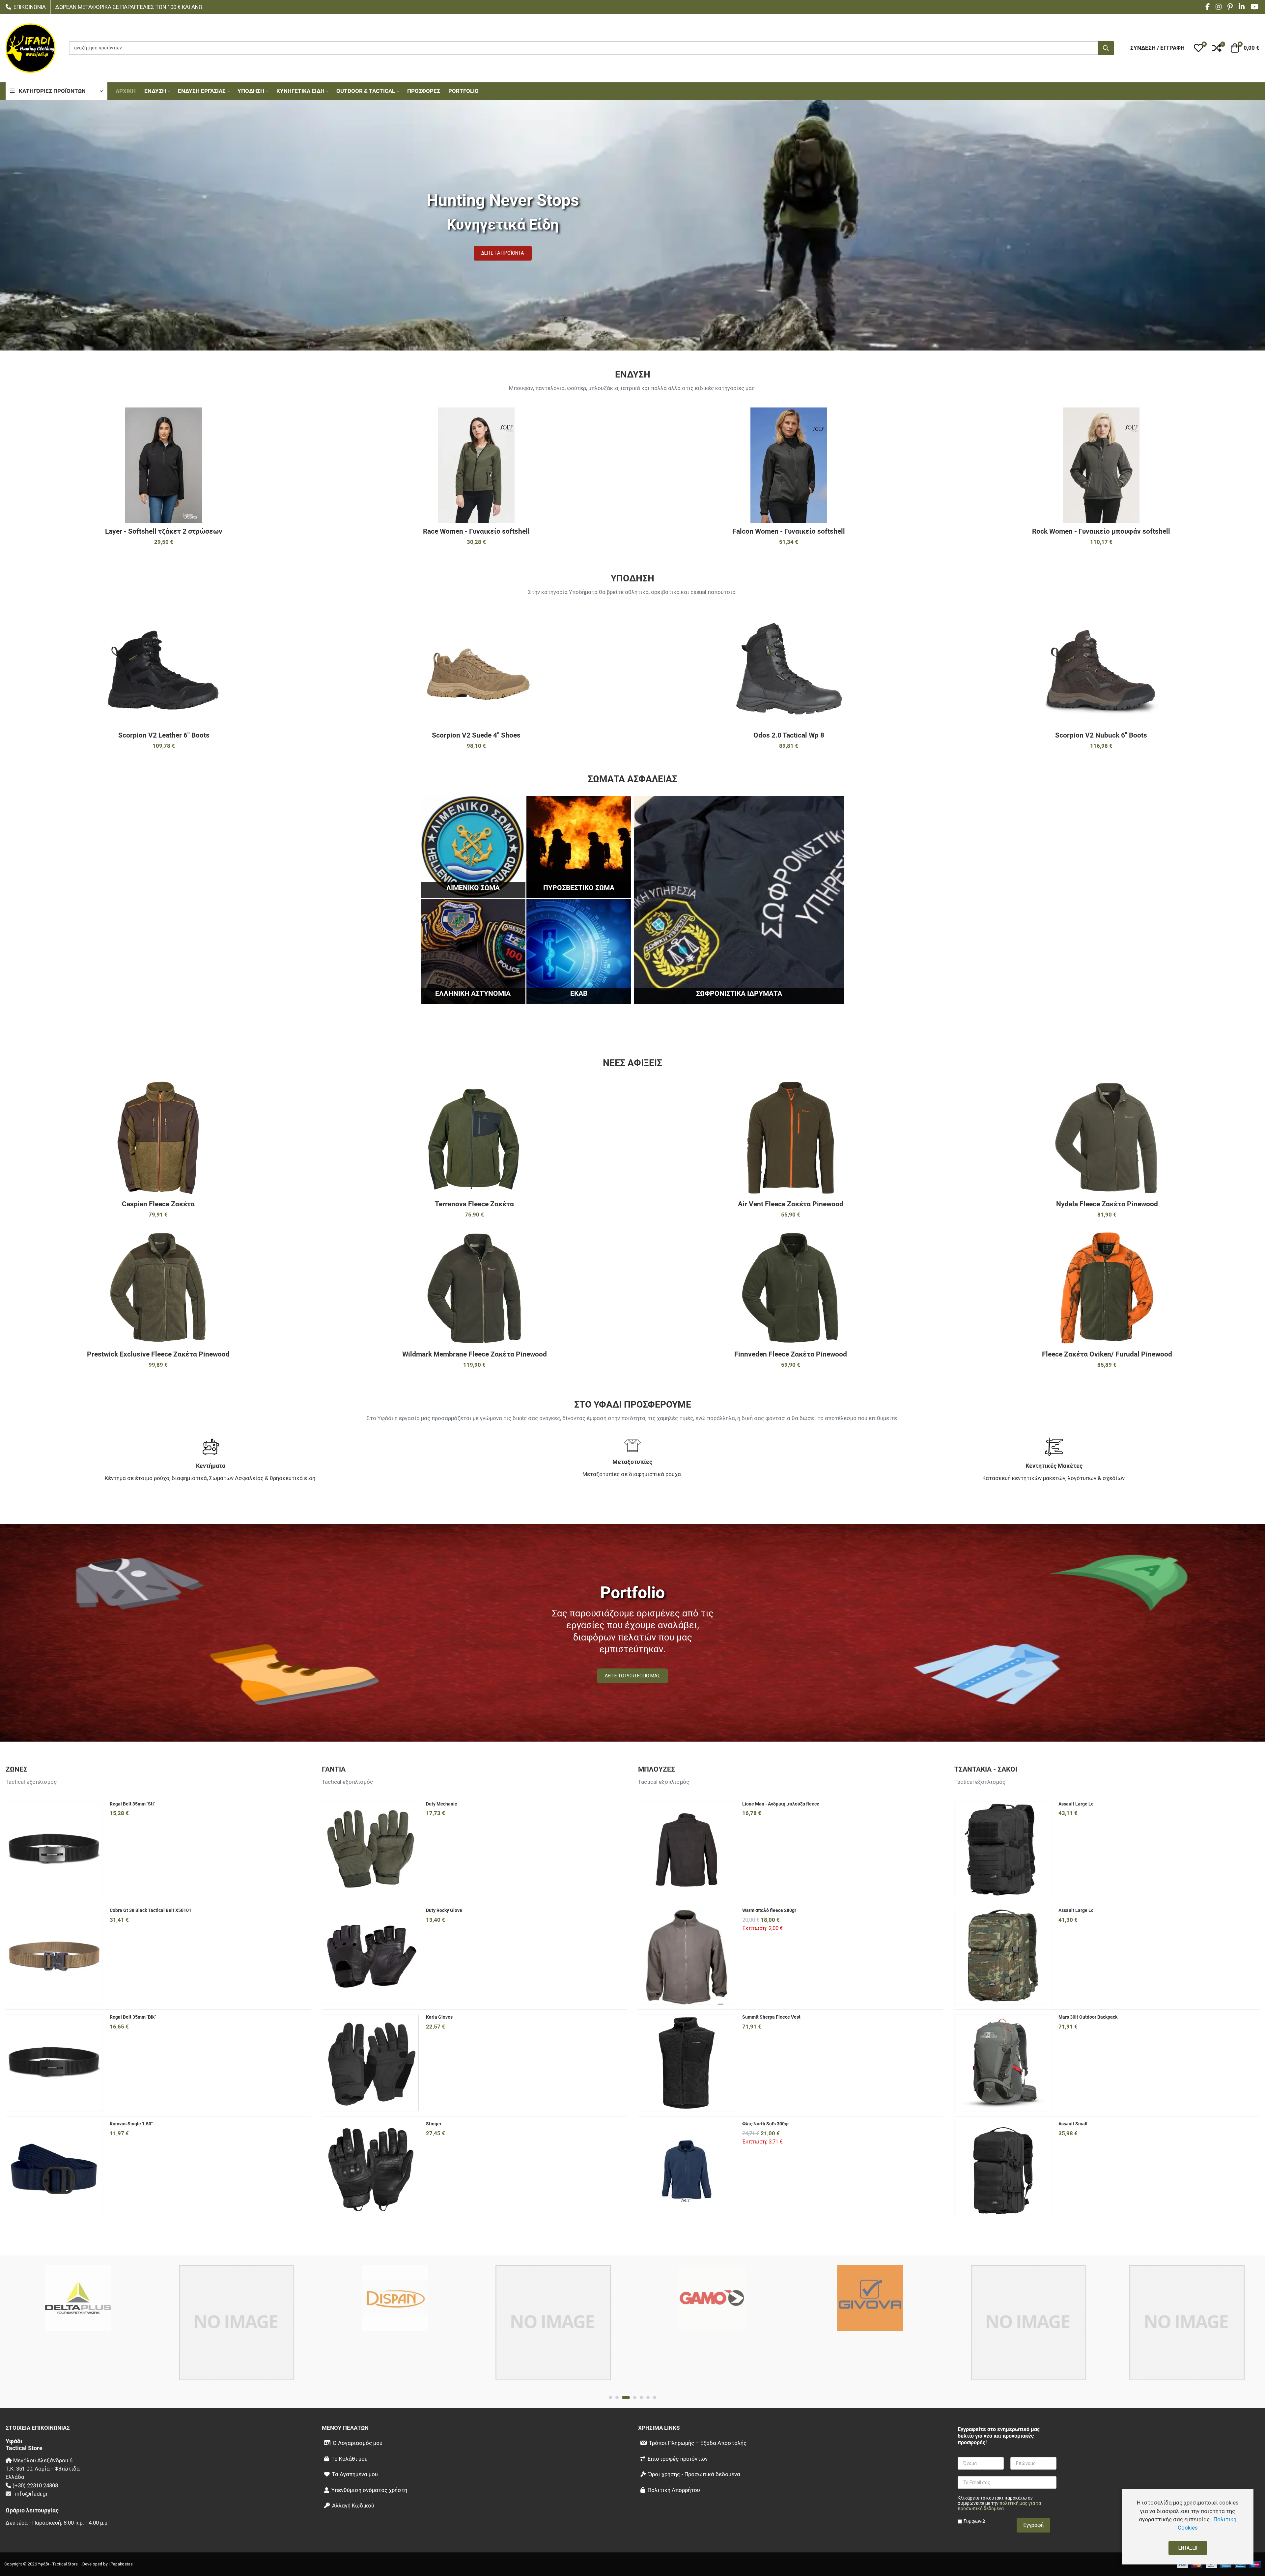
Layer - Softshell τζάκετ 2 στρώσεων (164, 531)
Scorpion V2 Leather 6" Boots (164, 735)
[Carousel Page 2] (617, 2397)
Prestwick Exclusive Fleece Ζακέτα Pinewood (158, 1354)
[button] (1198, 48)
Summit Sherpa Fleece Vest (771, 2017)
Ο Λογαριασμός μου (358, 2443)
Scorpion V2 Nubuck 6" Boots (1101, 735)
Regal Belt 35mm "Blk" (133, 2017)
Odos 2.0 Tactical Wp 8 (789, 735)
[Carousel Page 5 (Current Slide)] (639, 2397)
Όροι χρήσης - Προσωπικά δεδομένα (694, 2474)
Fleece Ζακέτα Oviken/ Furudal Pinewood (1107, 1354)
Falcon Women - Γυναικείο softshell (789, 531)
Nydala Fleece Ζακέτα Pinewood (1107, 1204)
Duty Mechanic (441, 1804)
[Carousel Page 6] (648, 2397)
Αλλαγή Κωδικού (353, 2506)
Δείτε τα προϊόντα (503, 253)
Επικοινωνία (30, 7)
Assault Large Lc (1076, 1804)
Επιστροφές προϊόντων (678, 2459)
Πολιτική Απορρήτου (674, 2490)
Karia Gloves (439, 2017)
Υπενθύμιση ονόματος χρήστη (369, 2490)
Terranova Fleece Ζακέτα (474, 1204)
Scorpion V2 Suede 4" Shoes (476, 735)
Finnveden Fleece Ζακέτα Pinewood (791, 1354)
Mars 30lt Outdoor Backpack (1088, 2017)
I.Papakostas (121, 2564)
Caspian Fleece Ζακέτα (158, 1204)
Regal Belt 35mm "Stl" (132, 1804)
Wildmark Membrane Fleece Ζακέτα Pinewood (475, 1354)
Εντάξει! (1188, 2548)
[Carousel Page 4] (630, 2397)
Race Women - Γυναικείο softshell (476, 531)
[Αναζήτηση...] (1106, 48)
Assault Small (1073, 2124)
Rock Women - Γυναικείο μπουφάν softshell (1101, 531)
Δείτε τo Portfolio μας (632, 1676)
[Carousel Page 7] (655, 2397)
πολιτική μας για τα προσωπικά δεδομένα (999, 2506)
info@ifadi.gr (31, 2494)
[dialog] (1188, 2527)
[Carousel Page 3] (624, 2397)
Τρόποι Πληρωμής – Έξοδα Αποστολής (698, 2443)
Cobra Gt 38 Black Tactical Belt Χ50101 (151, 1910)
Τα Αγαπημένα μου (355, 2474)
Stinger (434, 2124)
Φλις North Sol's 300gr (766, 2124)
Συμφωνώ (974, 2521)
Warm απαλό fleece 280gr (769, 1910)
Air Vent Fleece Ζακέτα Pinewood (791, 1204)
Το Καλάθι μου (350, 2459)
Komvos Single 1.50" (131, 2124)
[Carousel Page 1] (610, 2397)
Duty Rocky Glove (444, 1910)
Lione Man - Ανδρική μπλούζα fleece (781, 1804)
